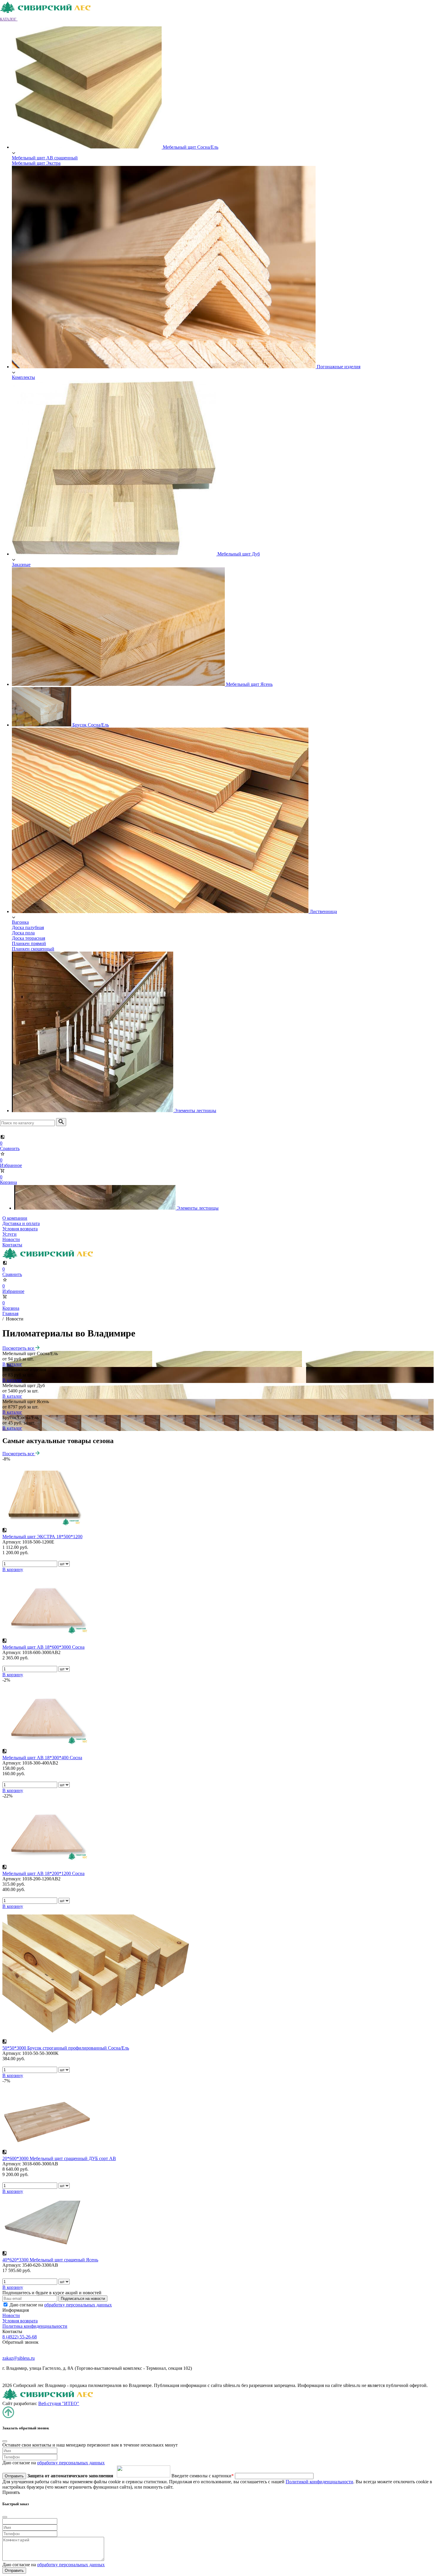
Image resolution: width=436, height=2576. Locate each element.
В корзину (13, 1569)
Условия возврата (20, 1229)
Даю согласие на (61, 2305)
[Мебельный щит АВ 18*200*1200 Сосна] (47, 1862)
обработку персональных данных (78, 2305)
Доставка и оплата (21, 1223)
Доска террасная (28, 938)
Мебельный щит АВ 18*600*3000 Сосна (43, 1647)
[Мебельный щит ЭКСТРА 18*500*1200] (42, 1525)
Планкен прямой (29, 943)
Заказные (21, 565)
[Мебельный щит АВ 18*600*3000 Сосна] (47, 1635)
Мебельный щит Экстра (36, 163)
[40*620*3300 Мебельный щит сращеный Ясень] (47, 2248)
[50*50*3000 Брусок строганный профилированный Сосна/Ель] (97, 2036)
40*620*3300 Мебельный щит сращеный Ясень (50, 2260)
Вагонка (20, 922)
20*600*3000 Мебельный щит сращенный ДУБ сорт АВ (59, 2158)
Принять (11, 2492)
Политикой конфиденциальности (319, 2482)
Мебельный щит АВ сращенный (45, 158)
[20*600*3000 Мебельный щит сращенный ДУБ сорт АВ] (47, 2147)
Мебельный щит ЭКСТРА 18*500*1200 (42, 1537)
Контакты (12, 1245)
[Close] (5, 2441)
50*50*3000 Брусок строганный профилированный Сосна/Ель (66, 2048)
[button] (12, 19)
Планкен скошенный (33, 949)
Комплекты (23, 377)
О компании (15, 1218)
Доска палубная (28, 927)
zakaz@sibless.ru (19, 2358)
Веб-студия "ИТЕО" (59, 2403)
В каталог (12, 1364)
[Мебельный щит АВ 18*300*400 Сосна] (47, 1746)
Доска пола (23, 933)
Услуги (9, 1234)
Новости (11, 1239)
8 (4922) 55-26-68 (20, 2337)
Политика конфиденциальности (35, 2326)
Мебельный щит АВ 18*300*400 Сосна (42, 1758)
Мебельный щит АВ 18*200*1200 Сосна (43, 1873)
